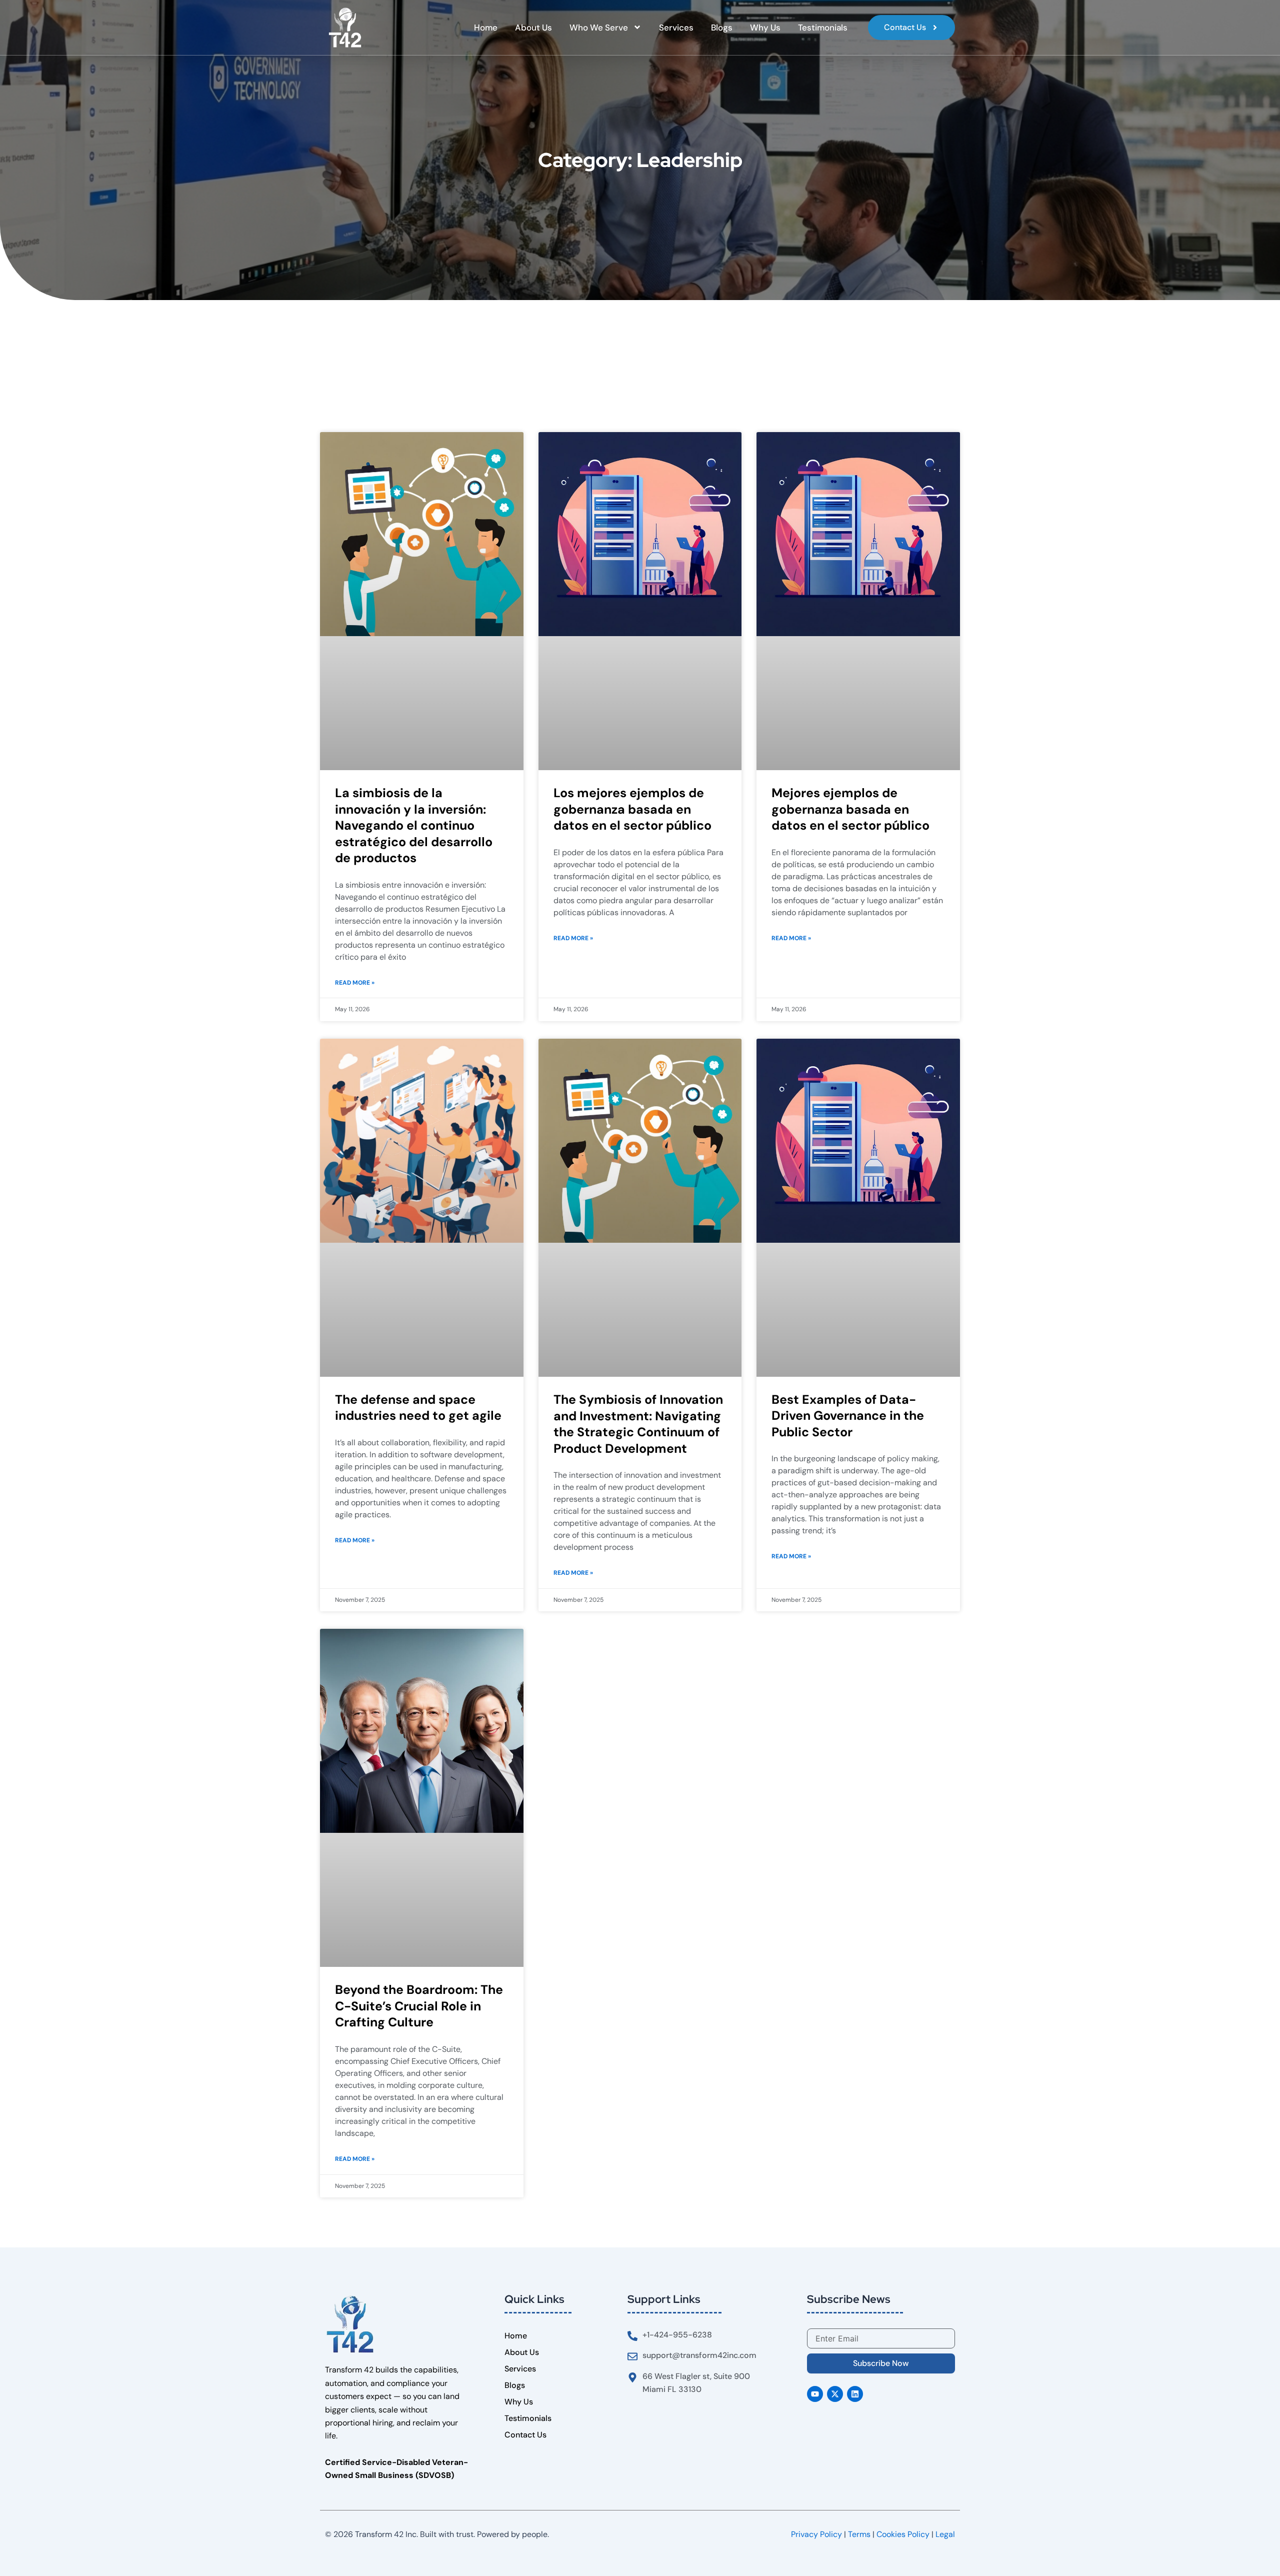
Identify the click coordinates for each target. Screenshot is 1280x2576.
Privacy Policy (816, 2534)
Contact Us (525, 2435)
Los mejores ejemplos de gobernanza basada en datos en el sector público (632, 809)
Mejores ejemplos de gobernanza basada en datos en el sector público (850, 809)
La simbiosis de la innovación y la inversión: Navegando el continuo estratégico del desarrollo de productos (414, 825)
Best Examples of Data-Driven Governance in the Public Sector (848, 1416)
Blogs (722, 28)
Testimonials (823, 28)
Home (486, 28)
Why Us (765, 28)
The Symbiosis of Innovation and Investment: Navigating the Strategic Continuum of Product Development (638, 1424)
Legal (945, 2534)
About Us (533, 28)
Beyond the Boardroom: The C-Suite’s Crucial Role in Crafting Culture (419, 2006)
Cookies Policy (903, 2534)
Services (676, 28)
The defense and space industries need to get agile (418, 1408)
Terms (859, 2534)
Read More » (355, 983)
